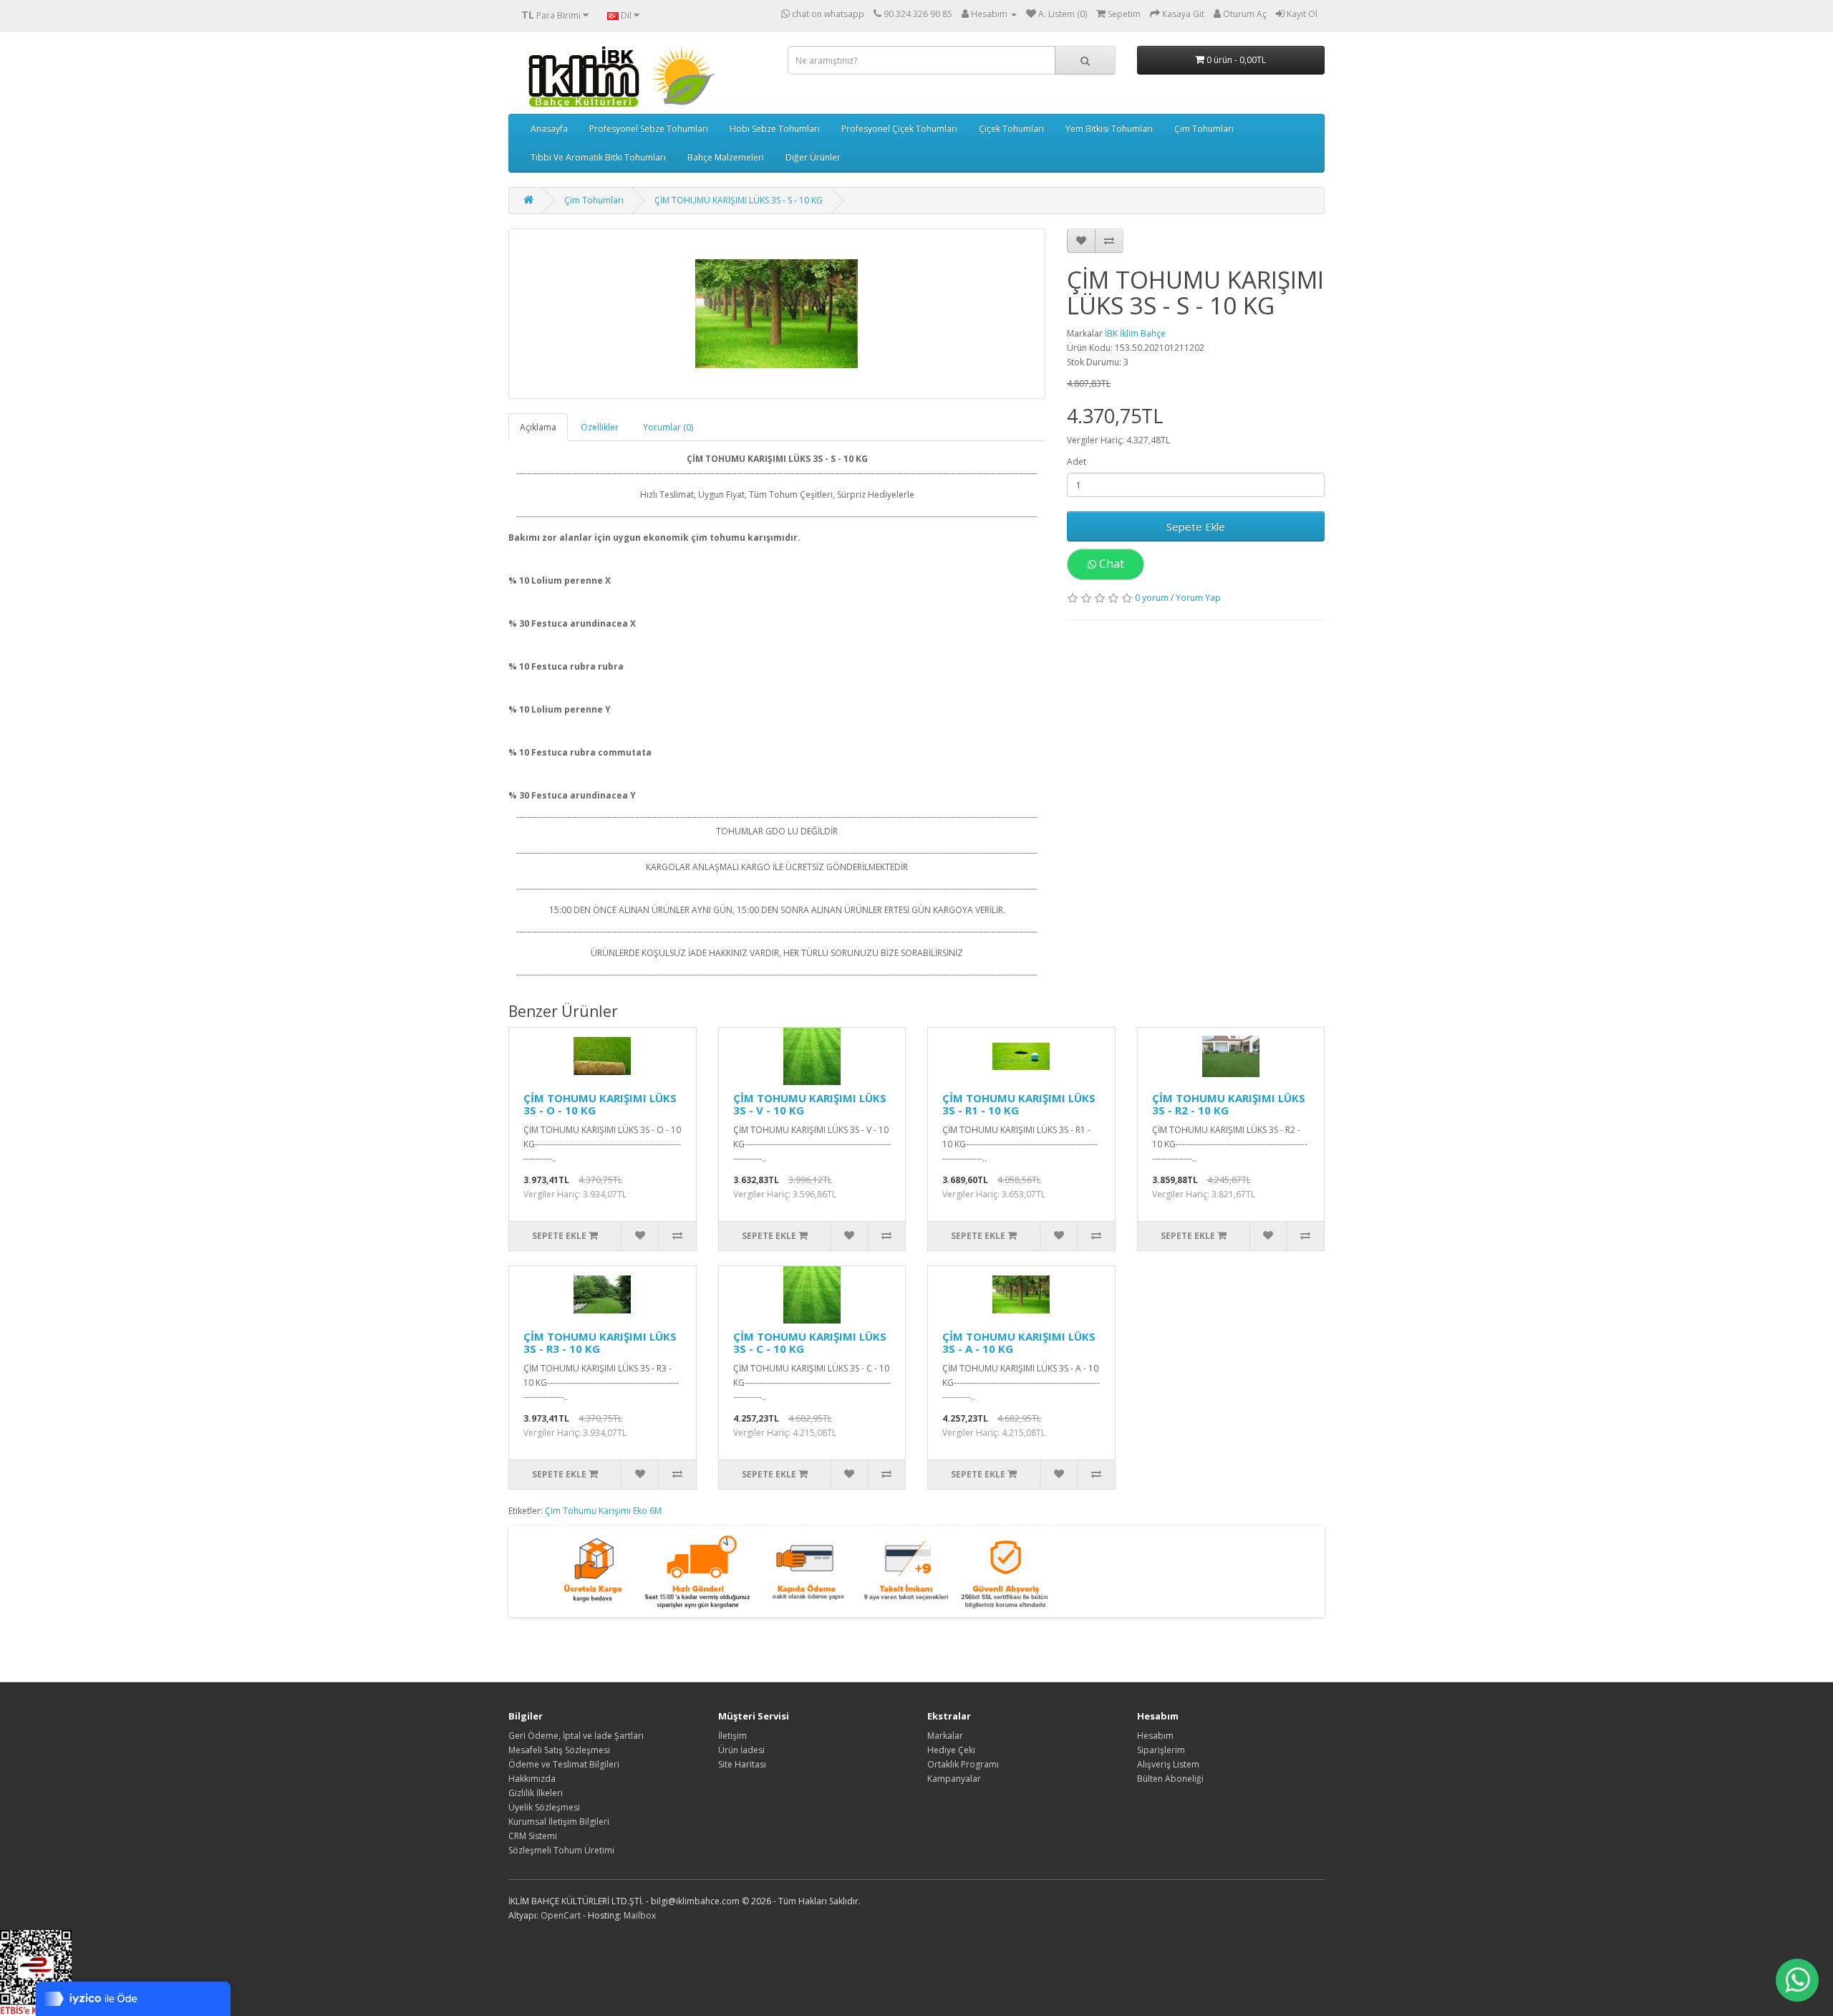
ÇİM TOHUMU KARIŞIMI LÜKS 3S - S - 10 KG (739, 200)
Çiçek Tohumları (1011, 129)
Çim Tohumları (1204, 129)
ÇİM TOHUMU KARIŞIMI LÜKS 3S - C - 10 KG (810, 1342)
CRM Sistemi (533, 1836)
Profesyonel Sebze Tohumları (649, 129)
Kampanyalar (954, 1779)
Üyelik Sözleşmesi (544, 1807)
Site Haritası (742, 1764)
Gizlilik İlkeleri (536, 1793)
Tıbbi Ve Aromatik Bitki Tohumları (598, 157)
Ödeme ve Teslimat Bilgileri (564, 1764)
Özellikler (600, 427)
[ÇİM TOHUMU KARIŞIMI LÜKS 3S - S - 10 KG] (777, 314)
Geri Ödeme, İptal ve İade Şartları (576, 1736)
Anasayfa (549, 129)
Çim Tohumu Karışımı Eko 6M (603, 1511)
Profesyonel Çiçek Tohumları (899, 129)
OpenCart (561, 1915)
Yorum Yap (1198, 598)
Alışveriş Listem (1168, 1764)
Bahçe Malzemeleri (726, 157)
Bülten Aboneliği (1170, 1779)
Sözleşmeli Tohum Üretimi (561, 1850)
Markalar (945, 1736)
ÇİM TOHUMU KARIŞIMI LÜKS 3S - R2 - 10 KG (1229, 1104)
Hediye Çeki (951, 1750)
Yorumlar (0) (668, 427)
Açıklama (538, 427)
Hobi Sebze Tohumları (775, 129)
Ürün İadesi (741, 1750)
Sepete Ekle (1196, 526)
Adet (1077, 462)
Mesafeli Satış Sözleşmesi (559, 1750)
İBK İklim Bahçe (1135, 333)
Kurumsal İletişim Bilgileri (559, 1822)
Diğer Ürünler (813, 157)
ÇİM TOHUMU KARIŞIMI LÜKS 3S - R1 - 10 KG (1019, 1104)
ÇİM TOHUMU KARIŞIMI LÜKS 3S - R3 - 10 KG (600, 1342)
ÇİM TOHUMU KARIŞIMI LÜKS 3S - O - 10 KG (600, 1104)
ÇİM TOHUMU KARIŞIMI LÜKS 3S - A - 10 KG (1019, 1342)
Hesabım (1155, 1736)
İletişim (732, 1736)
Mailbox (640, 1915)
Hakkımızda (532, 1779)
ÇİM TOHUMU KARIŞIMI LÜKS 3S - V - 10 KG (810, 1104)
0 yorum (1152, 598)
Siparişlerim (1161, 1750)
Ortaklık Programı (963, 1764)
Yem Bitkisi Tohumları (1109, 129)
